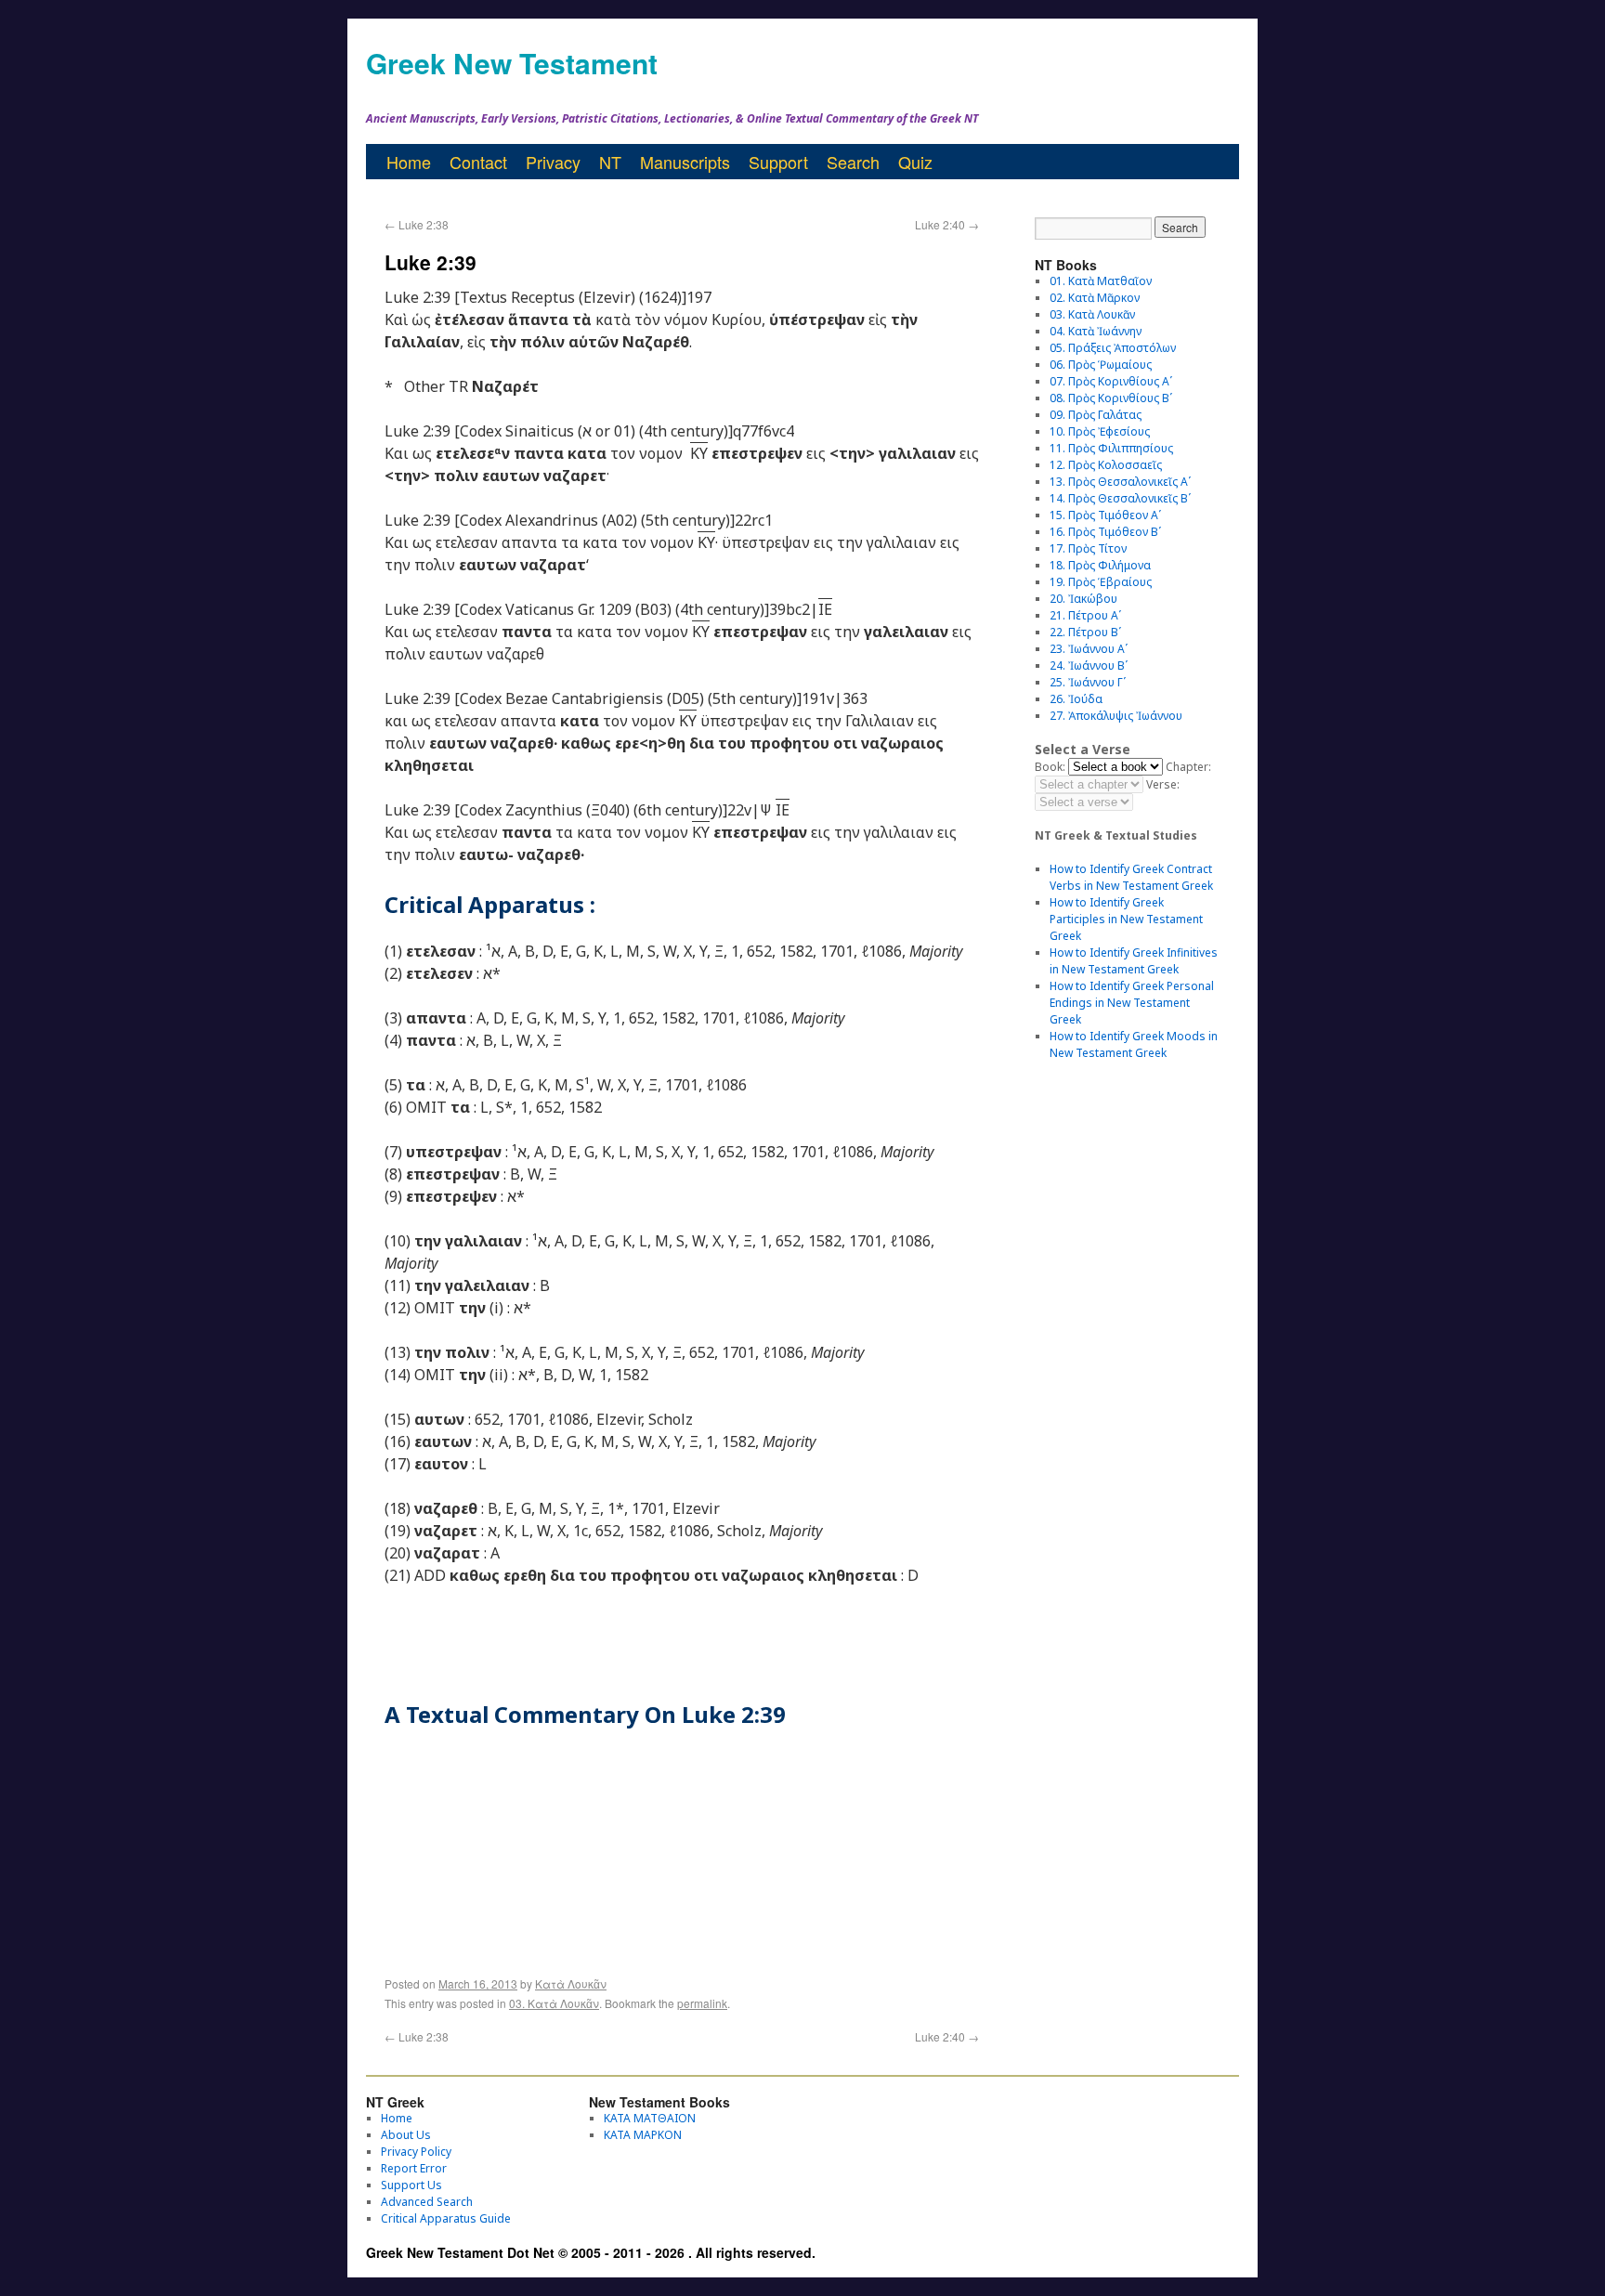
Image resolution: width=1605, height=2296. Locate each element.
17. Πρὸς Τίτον (1088, 548)
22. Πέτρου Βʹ (1085, 632)
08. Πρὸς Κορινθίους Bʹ (1111, 398)
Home (409, 162)
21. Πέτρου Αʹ (1085, 615)
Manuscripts (685, 162)
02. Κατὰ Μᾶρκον (1095, 298)
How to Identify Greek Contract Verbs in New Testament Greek (1131, 877)
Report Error (414, 2168)
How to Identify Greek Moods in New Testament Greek (1134, 1044)
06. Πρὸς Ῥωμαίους (1101, 365)
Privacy (553, 162)
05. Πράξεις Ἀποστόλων (1113, 348)
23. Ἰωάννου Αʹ (1089, 649)
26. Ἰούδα (1076, 699)
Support (778, 162)
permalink (702, 2003)
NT (610, 162)
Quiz (915, 162)
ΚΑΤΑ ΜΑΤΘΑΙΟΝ (650, 2118)
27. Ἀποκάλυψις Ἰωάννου (1116, 716)
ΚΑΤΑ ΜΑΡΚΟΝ (643, 2135)
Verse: (1163, 784)
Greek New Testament (512, 63)
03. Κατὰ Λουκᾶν (554, 2003)
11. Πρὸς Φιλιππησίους (1111, 448)
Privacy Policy (416, 2152)
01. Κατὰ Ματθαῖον (1101, 281)
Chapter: (1188, 767)
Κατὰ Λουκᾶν (571, 1983)
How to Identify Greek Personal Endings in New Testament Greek (1132, 1003)
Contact (478, 162)
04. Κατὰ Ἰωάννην (1096, 331)
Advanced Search (427, 2202)
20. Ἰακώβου (1083, 599)
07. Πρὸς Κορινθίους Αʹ (1111, 381)
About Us (406, 2135)
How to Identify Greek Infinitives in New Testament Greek (1134, 961)
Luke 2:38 (417, 224)
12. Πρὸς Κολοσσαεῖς (1106, 465)
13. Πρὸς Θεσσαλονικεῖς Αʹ (1120, 482)
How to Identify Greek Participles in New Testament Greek (1126, 919)
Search (853, 162)
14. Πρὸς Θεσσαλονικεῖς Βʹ (1120, 498)
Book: (1050, 767)
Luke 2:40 (947, 224)
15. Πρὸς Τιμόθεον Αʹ (1105, 515)
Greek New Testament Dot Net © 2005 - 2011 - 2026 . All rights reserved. (591, 2252)
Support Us (411, 2185)
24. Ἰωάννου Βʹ (1089, 665)
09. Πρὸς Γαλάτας (1096, 415)
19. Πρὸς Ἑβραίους (1101, 582)
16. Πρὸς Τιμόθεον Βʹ (1105, 532)
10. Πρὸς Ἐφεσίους (1100, 431)
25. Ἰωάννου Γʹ (1088, 682)
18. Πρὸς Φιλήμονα (1100, 565)
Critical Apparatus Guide (446, 2218)
